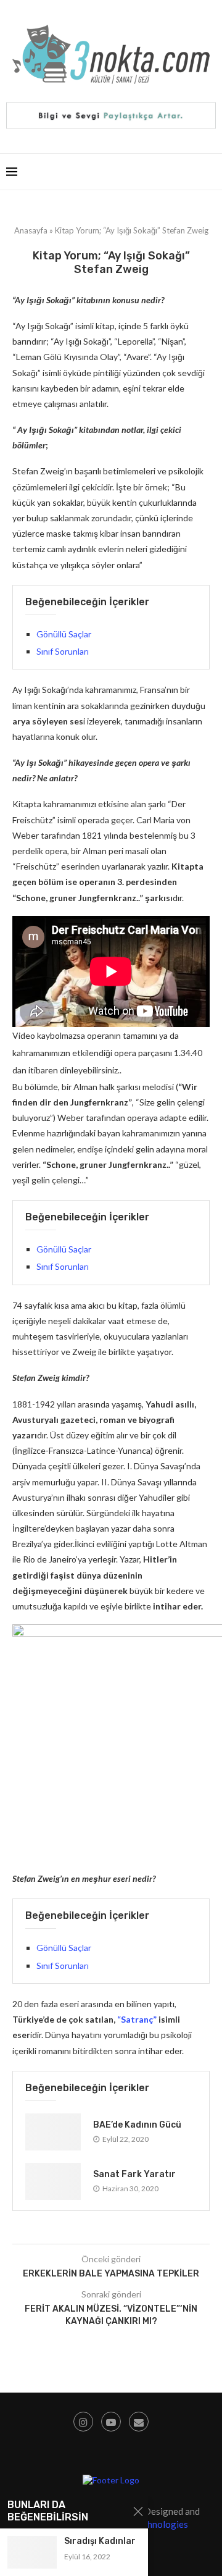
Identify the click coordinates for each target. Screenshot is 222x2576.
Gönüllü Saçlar (64, 634)
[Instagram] (83, 2422)
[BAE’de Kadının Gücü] (53, 2132)
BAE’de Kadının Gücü (137, 2125)
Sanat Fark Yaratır (134, 2174)
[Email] (139, 2422)
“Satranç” (136, 2019)
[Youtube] (111, 2422)
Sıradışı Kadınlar (100, 2541)
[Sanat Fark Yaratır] (53, 2181)
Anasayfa (31, 230)
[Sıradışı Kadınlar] (32, 2552)
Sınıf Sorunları (63, 651)
